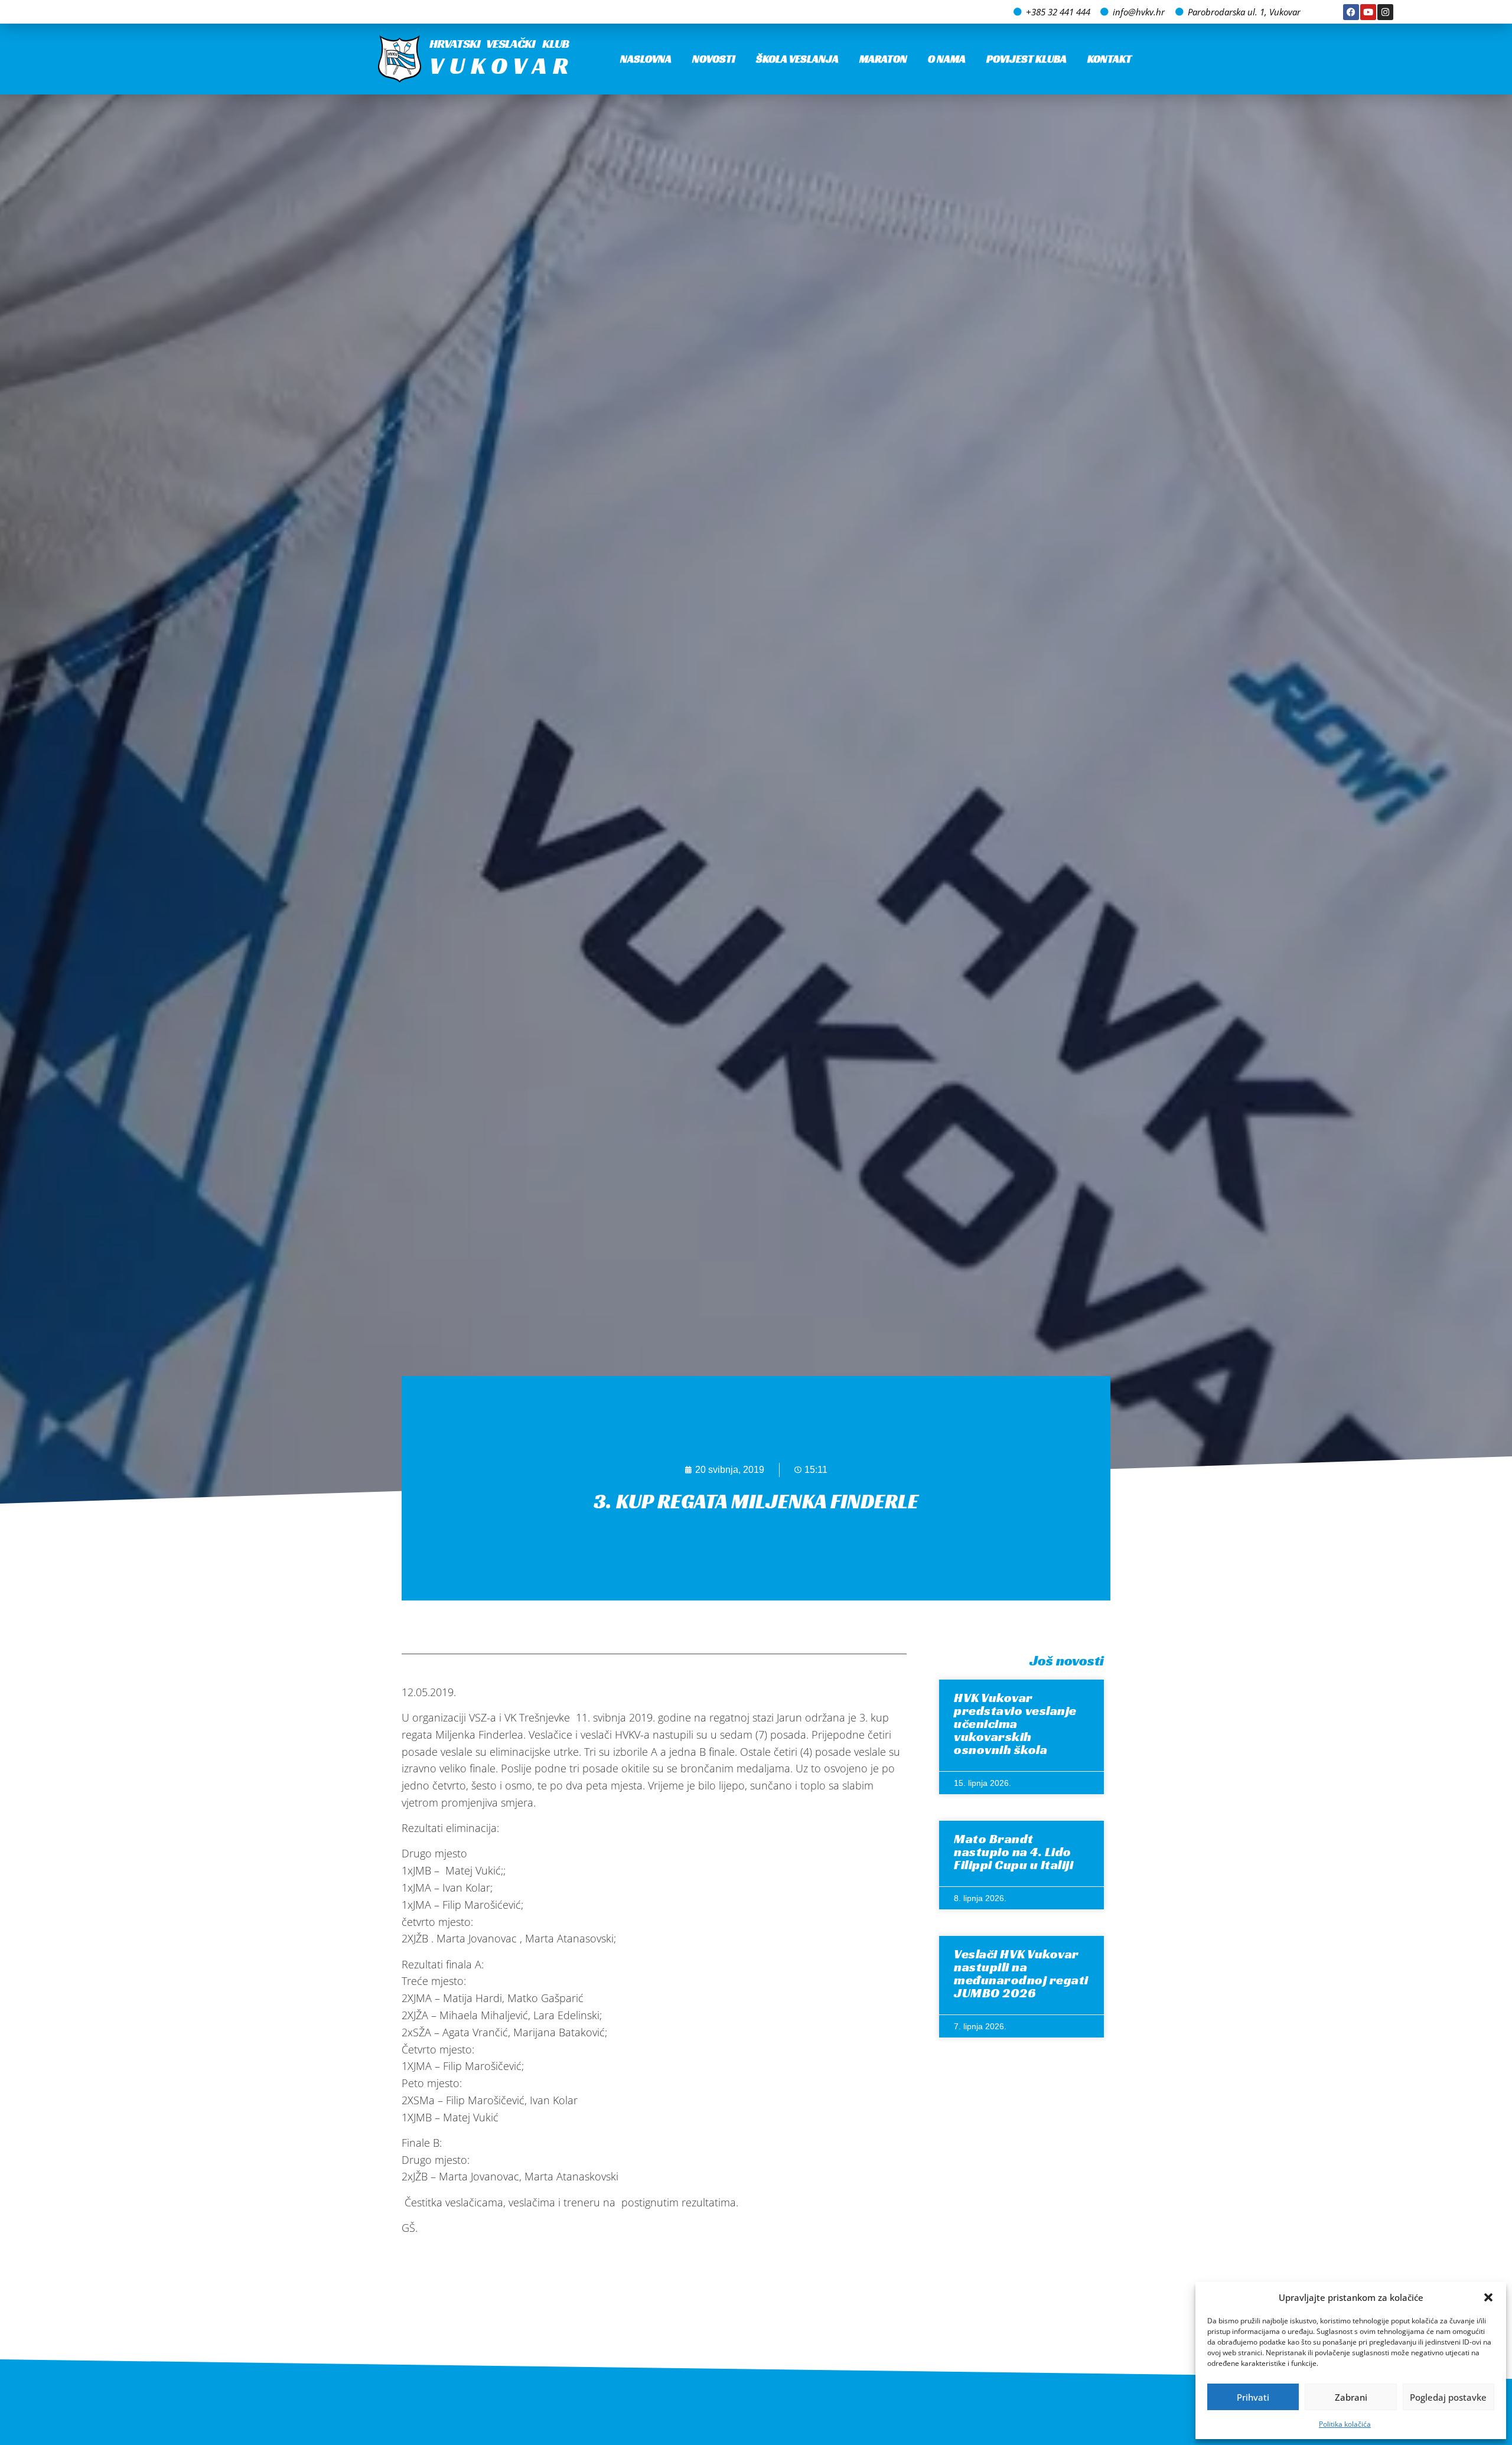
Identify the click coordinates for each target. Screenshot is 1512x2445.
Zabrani (1351, 2397)
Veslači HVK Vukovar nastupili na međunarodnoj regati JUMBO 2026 (1021, 1973)
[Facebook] (1351, 12)
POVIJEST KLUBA (1027, 59)
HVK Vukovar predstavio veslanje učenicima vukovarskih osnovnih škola (1015, 1724)
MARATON (883, 59)
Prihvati (1253, 2397)
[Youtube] (1368, 12)
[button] (1488, 2297)
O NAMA (947, 59)
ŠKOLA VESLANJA (797, 59)
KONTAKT (1109, 59)
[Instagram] (1385, 12)
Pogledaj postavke (1448, 2397)
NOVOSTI (714, 59)
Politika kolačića (1345, 2424)
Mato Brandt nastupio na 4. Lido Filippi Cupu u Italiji (1014, 1852)
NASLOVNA (646, 59)
